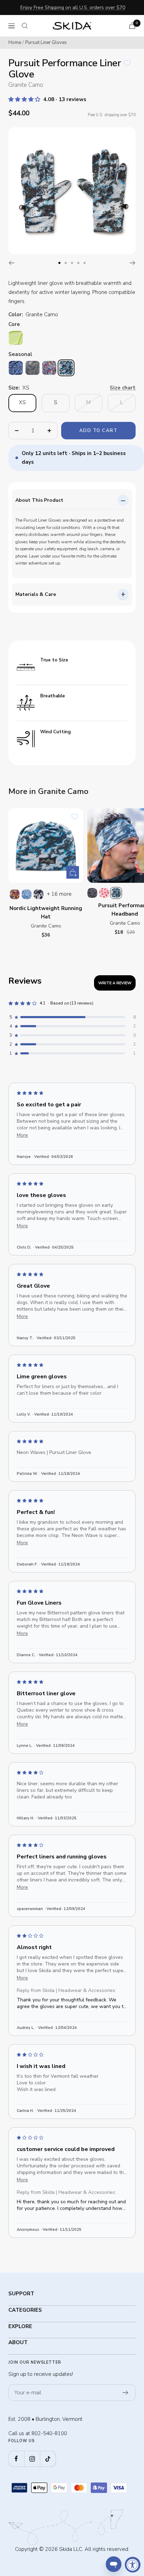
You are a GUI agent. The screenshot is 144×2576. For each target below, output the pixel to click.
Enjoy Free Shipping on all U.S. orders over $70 (73, 7)
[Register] (126, 2393)
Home (15, 43)
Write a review (115, 983)
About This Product (39, 500)
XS (22, 402)
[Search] (25, 26)
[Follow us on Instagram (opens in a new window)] (32, 2459)
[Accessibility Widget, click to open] (133, 2565)
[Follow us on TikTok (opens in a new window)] (48, 2459)
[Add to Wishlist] (127, 63)
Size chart (123, 388)
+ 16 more (59, 894)
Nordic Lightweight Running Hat (46, 912)
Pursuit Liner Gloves (46, 43)
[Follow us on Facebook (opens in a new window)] (16, 2459)
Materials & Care (36, 594)
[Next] (133, 263)
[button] (25, 99)
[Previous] (11, 263)
